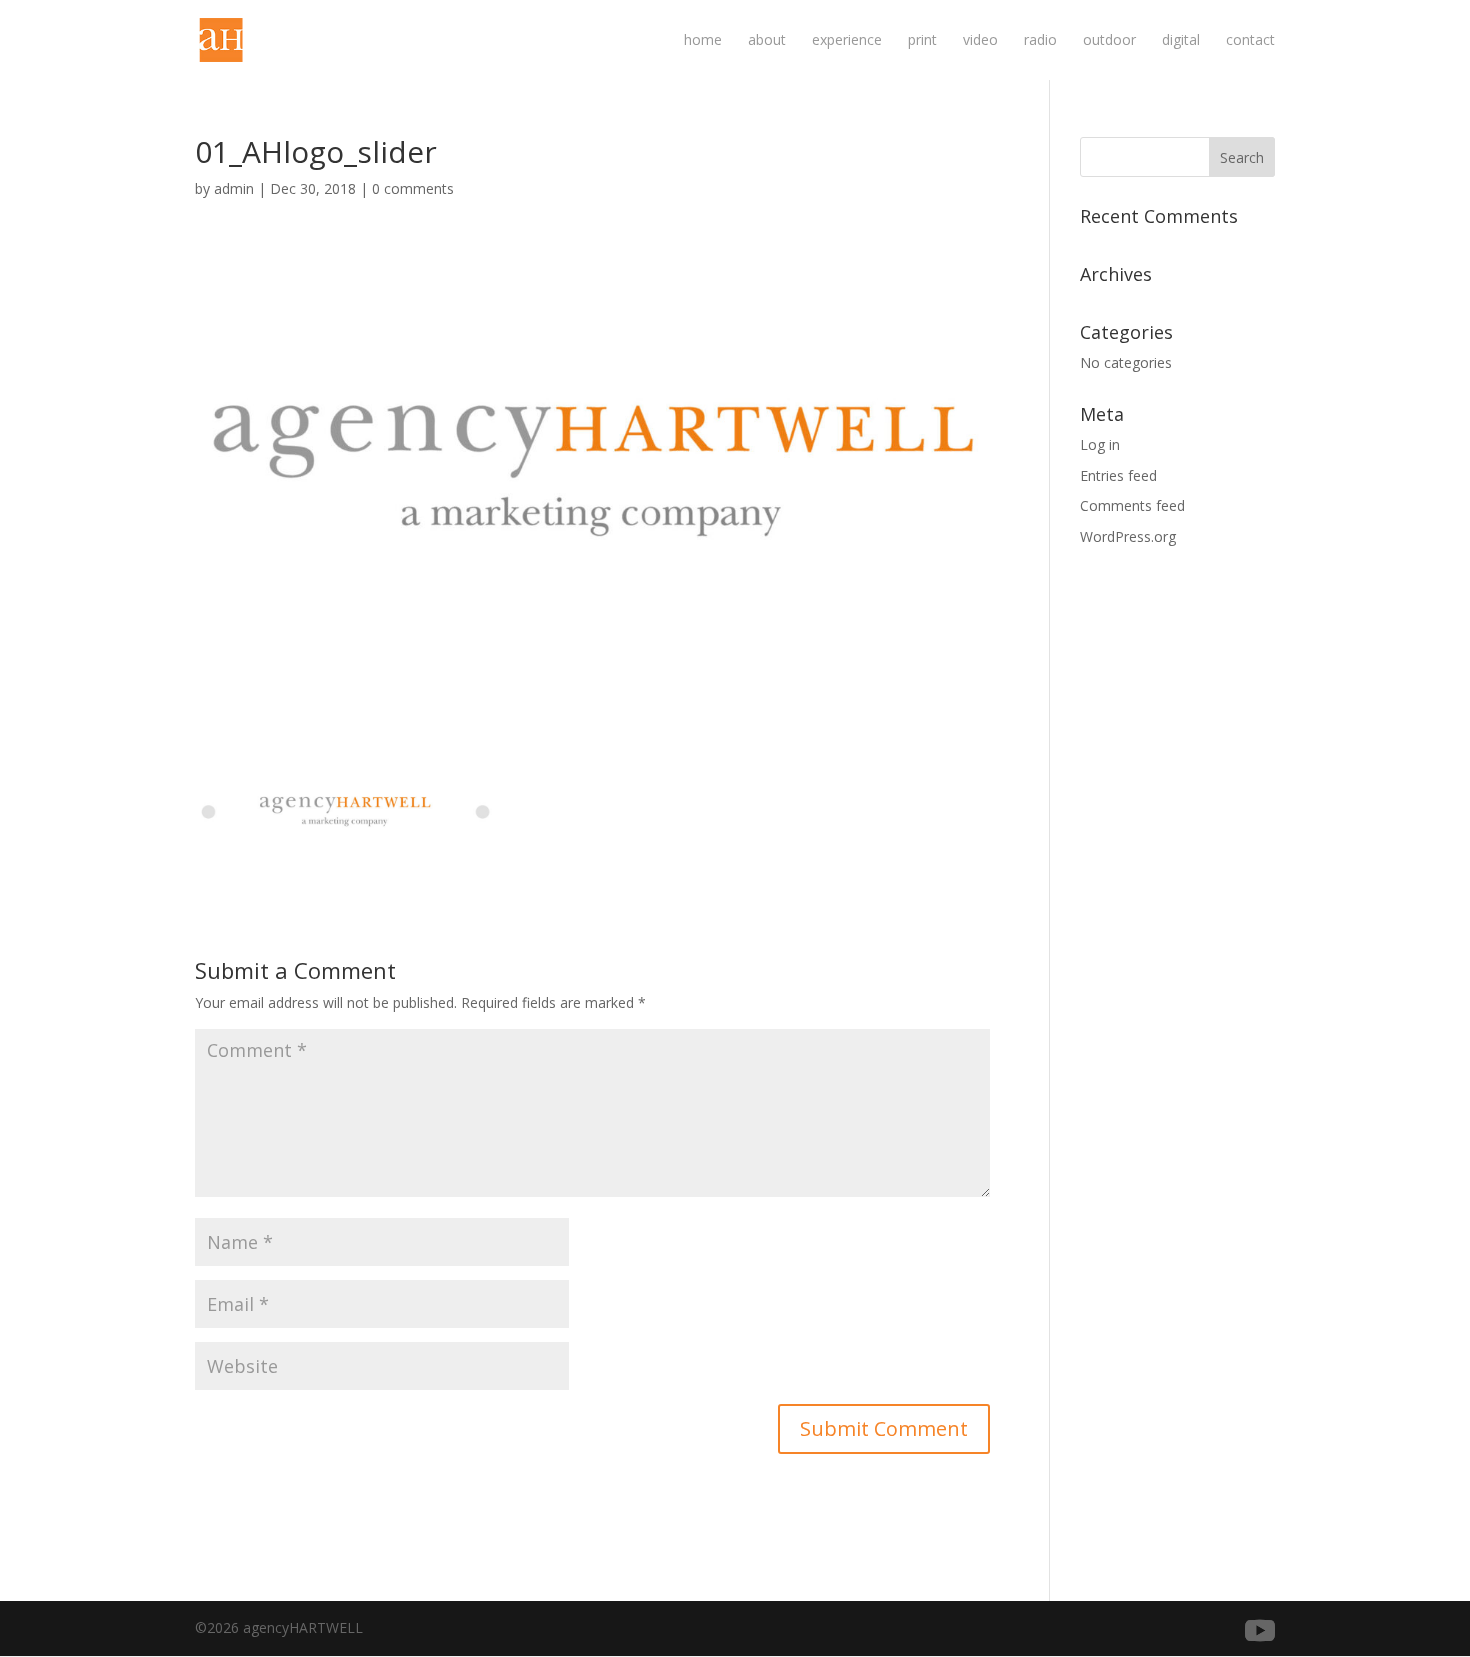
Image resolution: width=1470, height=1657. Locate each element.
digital (1181, 41)
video (980, 41)
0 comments (413, 188)
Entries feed (1118, 475)
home (703, 41)
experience (847, 41)
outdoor (1109, 41)
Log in (1100, 444)
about (767, 41)
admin (234, 188)
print (922, 41)
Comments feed (1132, 505)
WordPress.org (1128, 536)
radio (1040, 41)
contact (1250, 41)
